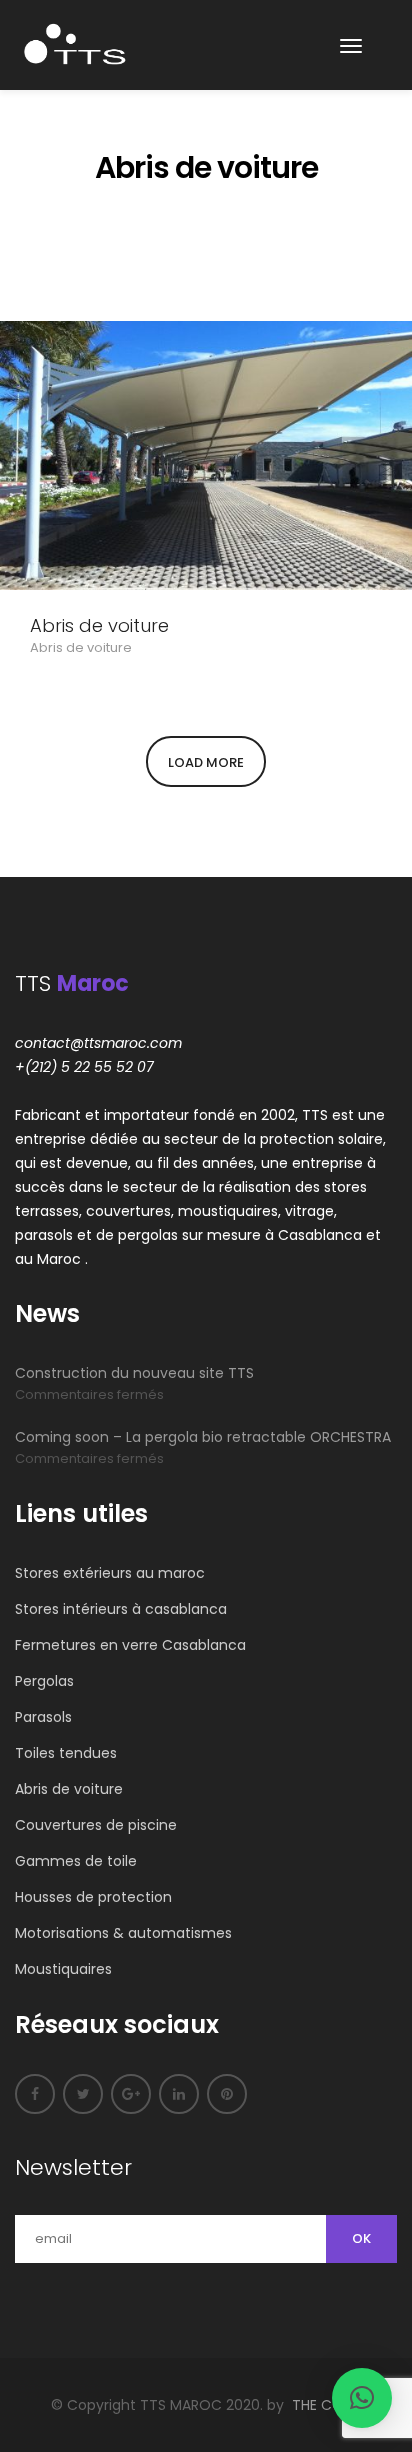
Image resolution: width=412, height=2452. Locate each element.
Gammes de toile (76, 1861)
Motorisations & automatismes (123, 1933)
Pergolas (44, 1681)
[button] (362, 2398)
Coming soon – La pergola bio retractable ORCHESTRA (203, 1437)
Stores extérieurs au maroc (110, 1573)
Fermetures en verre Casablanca (130, 1645)
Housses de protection (93, 1897)
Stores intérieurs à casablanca (121, 1609)
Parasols (43, 1717)
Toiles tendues (66, 1753)
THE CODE (326, 2405)
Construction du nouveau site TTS (134, 1373)
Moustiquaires (63, 1969)
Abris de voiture (99, 626)
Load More (206, 762)
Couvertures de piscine (96, 1825)
